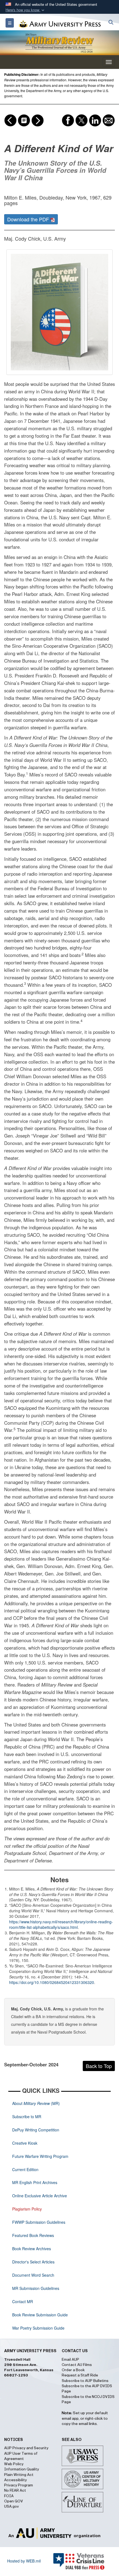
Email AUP (70, 2360)
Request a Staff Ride (80, 2375)
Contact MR (23, 2301)
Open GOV (14, 2501)
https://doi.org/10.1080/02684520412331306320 (52, 1982)
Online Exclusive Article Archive (40, 2196)
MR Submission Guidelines (36, 2288)
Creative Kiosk (25, 2143)
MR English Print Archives (35, 2182)
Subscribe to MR (27, 2117)
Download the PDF (29, 219)
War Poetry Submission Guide (38, 2328)
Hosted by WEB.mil (24, 2561)
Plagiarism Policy (27, 2209)
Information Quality (22, 2469)
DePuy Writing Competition (36, 2130)
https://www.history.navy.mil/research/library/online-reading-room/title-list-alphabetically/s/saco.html (61, 1924)
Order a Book (73, 2370)
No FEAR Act (15, 2491)
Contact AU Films (77, 2365)
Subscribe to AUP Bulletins (85, 2381)
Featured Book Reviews (33, 2235)
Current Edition (25, 2169)
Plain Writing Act (19, 2475)
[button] (25, 10)
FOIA (9, 2496)
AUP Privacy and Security (26, 2448)
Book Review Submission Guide (40, 2315)
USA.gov (11, 2507)
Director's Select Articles (33, 2262)
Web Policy (14, 2464)
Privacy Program (19, 2485)
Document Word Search (33, 2275)
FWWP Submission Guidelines (39, 2222)
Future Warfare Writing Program (40, 2156)
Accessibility (15, 2480)
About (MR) (36, 2103)
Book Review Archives (32, 2249)
